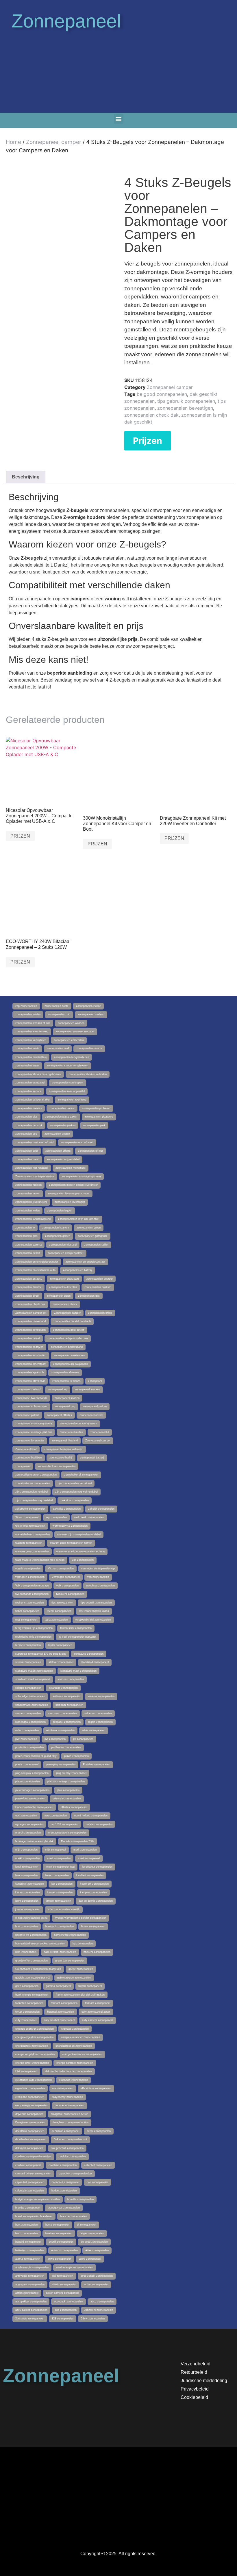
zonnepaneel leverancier (30, 1441)
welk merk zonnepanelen (89, 1517)
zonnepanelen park (94, 1125)
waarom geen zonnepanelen (32, 1551)
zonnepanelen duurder (100, 1279)
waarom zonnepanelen (29, 1543)
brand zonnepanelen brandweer (34, 2216)
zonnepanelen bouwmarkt (31, 1321)
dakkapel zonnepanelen (29, 2148)
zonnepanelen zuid (59, 1014)
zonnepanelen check (65, 1304)
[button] (119, 119)
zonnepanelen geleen (58, 1236)
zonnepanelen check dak (151, 415)
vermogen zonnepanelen (30, 1577)
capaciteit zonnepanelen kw (75, 2174)
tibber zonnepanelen (27, 1611)
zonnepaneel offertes (59, 1415)
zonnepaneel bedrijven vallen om (64, 1449)
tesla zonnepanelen (56, 1620)
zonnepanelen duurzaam (64, 1279)
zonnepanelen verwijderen (31, 1040)
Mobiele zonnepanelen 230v (78, 1841)
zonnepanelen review (62, 1108)
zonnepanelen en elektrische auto (35, 1270)
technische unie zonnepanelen (33, 1637)
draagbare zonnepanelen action (70, 2114)
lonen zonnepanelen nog (60, 1867)
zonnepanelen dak (89, 1296)
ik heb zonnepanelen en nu (31, 1918)
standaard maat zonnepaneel (33, 1679)
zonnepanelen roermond (72, 1100)
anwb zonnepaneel (90, 2259)
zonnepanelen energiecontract (66, 1253)
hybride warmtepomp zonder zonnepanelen (81, 1918)
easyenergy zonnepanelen (67, 2097)
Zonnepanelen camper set (31, 1313)
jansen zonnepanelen (59, 1901)
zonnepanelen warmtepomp (32, 1031)
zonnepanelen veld (58, 1048)
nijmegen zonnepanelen (29, 1824)
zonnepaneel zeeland (28, 1389)
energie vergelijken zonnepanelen (35, 2054)
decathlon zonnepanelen (30, 2131)
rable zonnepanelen (94, 1730)
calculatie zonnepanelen (30, 2191)
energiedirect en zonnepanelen (74, 2046)
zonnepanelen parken (63, 1125)
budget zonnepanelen (64, 2191)
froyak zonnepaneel (90, 1986)
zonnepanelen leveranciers (31, 1202)
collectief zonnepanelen (98, 2165)
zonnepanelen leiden (27, 1211)
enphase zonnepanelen (75, 2029)
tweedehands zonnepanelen (32, 1594)
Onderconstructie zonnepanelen (34, 1807)
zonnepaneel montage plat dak (34, 1432)
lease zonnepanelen (57, 1875)
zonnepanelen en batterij (78, 1270)
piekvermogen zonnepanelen (32, 1790)
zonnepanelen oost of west (77, 1142)
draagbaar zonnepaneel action (71, 2122)
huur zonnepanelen (27, 1927)
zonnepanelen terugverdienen (72, 1057)
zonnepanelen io (25, 1228)
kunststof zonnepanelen (30, 1884)
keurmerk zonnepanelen (94, 1884)
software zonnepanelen (66, 1696)
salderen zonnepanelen (98, 1713)
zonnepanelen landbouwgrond (33, 1219)
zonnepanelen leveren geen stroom (69, 1194)
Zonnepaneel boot (26, 1449)
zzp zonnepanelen (26, 1006)
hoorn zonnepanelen (93, 1927)
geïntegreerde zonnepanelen (74, 1978)
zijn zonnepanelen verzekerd (75, 1483)
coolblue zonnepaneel (28, 2165)
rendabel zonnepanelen (67, 1722)
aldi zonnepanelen (62, 2276)
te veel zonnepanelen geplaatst (78, 1637)
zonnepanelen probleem (96, 1108)
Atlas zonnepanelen (97, 2250)
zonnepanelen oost (27, 1151)
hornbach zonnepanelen (60, 1927)
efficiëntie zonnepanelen (30, 2097)
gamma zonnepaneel (58, 1986)
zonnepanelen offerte (58, 1151)
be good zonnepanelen (162, 394)
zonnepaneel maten (71, 1432)
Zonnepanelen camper (67, 1313)
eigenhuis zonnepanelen (74, 2080)
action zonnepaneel (27, 2293)
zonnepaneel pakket (27, 1415)
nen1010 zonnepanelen (65, 1824)
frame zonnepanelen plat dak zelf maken (80, 1995)
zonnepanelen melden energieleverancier (73, 1185)
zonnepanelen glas (26, 1236)
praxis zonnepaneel (27, 1764)
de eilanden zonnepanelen (31, 2139)
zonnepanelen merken (28, 1185)
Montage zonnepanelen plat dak (34, 1841)
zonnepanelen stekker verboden (88, 1074)
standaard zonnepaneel (95, 1662)
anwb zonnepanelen (60, 2259)
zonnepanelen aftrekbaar (30, 1381)
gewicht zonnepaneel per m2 (33, 1978)
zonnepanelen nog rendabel (63, 1159)
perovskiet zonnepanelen (30, 1799)
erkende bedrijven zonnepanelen (35, 2029)
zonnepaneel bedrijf (61, 1458)
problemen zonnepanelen (66, 1747)
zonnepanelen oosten (57, 1134)
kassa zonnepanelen (28, 1892)
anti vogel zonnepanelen (30, 2276)
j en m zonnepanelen (28, 1909)
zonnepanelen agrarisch (29, 1372)
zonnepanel (95, 1381)
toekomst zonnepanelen (30, 1603)
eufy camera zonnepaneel (98, 2020)
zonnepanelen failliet (96, 1245)
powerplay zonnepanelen (61, 1764)
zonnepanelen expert (28, 1253)
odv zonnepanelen (26, 1816)
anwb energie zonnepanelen (32, 2267)
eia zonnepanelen (63, 2088)
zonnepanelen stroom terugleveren (67, 1066)
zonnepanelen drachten (63, 1287)
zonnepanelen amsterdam (31, 1355)
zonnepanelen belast (28, 1338)
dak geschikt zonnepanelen (67, 2148)
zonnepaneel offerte (91, 1415)
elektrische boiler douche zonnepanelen (68, 2071)
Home (13, 142)
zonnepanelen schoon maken (33, 1100)
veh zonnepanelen (98, 1577)
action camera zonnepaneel (62, 2293)
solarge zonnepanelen (28, 1688)
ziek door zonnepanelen (75, 1500)
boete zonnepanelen (57, 2225)
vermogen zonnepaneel (66, 1577)
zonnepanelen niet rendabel (32, 1168)
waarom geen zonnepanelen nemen (71, 1543)
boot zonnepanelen (27, 2225)
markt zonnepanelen (27, 1858)
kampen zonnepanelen (93, 1892)
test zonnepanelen (26, 1620)
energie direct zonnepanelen (32, 2063)
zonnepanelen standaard (30, 1083)
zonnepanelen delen (59, 1296)
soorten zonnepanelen (71, 1679)
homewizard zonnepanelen (70, 1935)
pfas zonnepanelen (68, 1790)
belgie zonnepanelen (92, 2233)
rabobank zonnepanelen (60, 1730)
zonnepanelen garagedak (93, 1236)
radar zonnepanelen (27, 1730)
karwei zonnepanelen (60, 1892)
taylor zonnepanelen (60, 1645)
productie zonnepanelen (29, 1747)
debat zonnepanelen (99, 2131)
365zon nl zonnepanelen (99, 2310)
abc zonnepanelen (66, 2310)
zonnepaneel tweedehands (31, 1398)
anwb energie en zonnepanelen (75, 2267)
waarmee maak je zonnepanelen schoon (80, 1551)
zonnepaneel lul (100, 1432)
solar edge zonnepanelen (30, 1696)
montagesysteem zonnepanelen (67, 1833)
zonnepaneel (23, 1466)
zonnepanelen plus (26, 1117)
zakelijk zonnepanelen (101, 1509)
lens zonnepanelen (26, 1875)
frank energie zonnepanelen (32, 1995)
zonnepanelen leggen (60, 1211)
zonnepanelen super (27, 1066)
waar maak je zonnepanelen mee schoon (40, 1560)
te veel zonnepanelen (28, 1645)
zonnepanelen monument (71, 1168)
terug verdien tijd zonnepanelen (34, 1628)
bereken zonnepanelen (59, 2233)
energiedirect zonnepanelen (32, 2046)
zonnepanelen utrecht (89, 1048)
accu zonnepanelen (102, 2302)
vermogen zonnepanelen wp (98, 1569)
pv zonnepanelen (83, 1739)
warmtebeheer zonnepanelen (33, 1534)
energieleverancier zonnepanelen (80, 2037)
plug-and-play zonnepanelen (32, 1773)
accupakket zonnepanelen (31, 2302)
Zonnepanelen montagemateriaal (35, 1176)
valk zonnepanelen (67, 1586)
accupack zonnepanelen (68, 2302)
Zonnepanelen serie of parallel (67, 1091)
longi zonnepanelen (27, 1867)
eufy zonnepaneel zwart (96, 2012)
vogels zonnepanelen (28, 1569)
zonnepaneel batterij (92, 1458)
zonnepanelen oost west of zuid (34, 1142)
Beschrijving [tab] (26, 477)
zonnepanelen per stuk (29, 1125)
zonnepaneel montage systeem (78, 1424)
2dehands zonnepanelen (30, 2319)
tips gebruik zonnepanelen (186, 401)
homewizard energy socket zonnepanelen (40, 1944)
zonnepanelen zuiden (28, 1014)
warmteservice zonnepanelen (70, 1526)
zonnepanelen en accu (29, 1279)
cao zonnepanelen (98, 2182)
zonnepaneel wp (58, 1389)
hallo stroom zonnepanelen (60, 1952)
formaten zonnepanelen (29, 2003)
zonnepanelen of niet (90, 1151)
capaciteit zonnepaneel (65, 2182)
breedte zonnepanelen (80, 2199)
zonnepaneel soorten (67, 1398)
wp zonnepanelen (56, 1517)
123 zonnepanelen (63, 2319)
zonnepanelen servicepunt (68, 1083)
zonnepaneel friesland (65, 1441)
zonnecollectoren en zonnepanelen (36, 1475)
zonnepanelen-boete (57, 1006)
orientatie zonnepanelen (67, 1799)
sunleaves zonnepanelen (89, 1654)
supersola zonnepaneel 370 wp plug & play (41, 1654)
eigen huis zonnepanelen (30, 2088)
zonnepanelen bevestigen (185, 408)
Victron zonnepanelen (61, 1569)
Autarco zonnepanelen (64, 2250)
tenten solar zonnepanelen (76, 1628)
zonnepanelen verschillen (69, 1040)
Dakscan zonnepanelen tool (70, 2139)
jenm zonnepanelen (27, 1901)
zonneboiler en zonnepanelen (33, 1483)
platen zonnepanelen (28, 1781)
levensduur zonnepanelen (97, 1867)
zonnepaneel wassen (87, 1389)
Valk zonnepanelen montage (32, 1586)
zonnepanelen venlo (27, 1048)
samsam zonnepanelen (69, 1705)
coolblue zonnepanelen (72, 2156)
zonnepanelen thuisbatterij (31, 1057)
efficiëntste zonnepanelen (96, 2088)
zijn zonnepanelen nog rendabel (34, 1500)
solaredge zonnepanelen (63, 1688)
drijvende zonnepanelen (29, 2114)
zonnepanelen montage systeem (81, 1176)
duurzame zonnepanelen (70, 2105)
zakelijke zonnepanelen (67, 1509)
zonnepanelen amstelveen (69, 1355)
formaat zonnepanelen (64, 2003)
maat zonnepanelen (59, 1858)
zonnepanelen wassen (71, 1023)
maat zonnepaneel (89, 1858)
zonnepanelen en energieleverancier (37, 1262)
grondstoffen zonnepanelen (32, 1961)
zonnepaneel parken (95, 1406)
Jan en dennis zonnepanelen (96, 1901)
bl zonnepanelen (87, 2225)
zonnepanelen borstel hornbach (72, 1321)
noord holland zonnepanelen (91, 1816)
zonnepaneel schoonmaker (31, 1406)
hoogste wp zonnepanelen (31, 1935)
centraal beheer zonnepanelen (33, 2174)
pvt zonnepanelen (55, 1739)
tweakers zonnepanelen (70, 1594)
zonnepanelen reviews (29, 1108)
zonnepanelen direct (27, 1296)
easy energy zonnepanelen (31, 2105)
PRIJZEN (20, 836)
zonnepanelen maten (28, 1194)
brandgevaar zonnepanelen (64, 2208)
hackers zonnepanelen (97, 1952)
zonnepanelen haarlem (56, 1228)
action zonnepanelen (96, 2284)
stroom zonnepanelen (28, 1662)
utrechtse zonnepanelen (100, 1586)
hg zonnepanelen (83, 1944)
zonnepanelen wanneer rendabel (75, 1031)
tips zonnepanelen (62, 1603)
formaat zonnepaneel (98, 2003)
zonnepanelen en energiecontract (85, 1262)
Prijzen (148, 441)
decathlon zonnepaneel (65, 2131)
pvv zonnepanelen (26, 1739)
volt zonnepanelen (83, 1560)
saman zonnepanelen (28, 1713)
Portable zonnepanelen (97, 1764)
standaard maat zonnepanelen (78, 1671)
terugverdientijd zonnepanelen (93, 1620)
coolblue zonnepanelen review (33, 2156)
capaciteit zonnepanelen (30, 2182)
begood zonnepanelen (28, 2242)
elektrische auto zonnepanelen (34, 2080)
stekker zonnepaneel (61, 1662)
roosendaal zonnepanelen (30, 1722)
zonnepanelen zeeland (91, 1014)
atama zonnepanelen (28, 2259)
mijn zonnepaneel (55, 1850)
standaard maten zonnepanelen (34, 1671)
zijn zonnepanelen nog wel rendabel (76, 1492)
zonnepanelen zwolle (88, 1006)
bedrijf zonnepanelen (61, 2242)
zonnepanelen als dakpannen (71, 1364)
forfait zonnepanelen (27, 2012)
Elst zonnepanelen (26, 2071)
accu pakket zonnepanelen (31, 2310)
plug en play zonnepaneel (71, 1773)
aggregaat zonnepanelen (30, 2284)
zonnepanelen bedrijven (29, 1347)
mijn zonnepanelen (26, 1850)
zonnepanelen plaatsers (99, 1117)
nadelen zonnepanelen (99, 1824)
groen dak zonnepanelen (70, 1961)
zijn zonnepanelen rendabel (32, 1492)
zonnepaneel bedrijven (29, 1458)
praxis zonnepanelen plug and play (36, 1756)
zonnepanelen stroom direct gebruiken (38, 1074)
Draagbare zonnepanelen (30, 2122)
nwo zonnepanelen (56, 1816)
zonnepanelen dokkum (98, 1287)
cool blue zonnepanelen (63, 2165)
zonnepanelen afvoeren (65, 1372)
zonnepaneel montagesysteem (34, 1424)
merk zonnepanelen (85, 1850)
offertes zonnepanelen (74, 1807)
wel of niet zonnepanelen (30, 1526)
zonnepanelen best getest (69, 1330)
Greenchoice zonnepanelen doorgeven (38, 1969)
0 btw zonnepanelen (93, 2319)
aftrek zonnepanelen (64, 2284)
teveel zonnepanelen (59, 1611)
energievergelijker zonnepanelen (34, 2037)
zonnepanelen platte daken (61, 1117)
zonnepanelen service (28, 1091)
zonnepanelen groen (89, 1228)
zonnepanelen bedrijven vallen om (68, 1338)
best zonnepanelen (27, 2233)
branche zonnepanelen (74, 2216)
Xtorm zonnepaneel (27, 1517)
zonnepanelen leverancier (70, 1202)
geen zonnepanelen (27, 1986)
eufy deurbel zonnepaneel (59, 2020)
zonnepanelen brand (100, 1313)
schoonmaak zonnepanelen (32, 1705)
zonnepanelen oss (26, 1134)
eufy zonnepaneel (26, 2020)
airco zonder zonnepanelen (97, 2276)
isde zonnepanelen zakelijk (64, 1909)
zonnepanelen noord (27, 1159)
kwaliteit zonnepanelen (90, 1875)
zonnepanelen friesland (63, 1245)
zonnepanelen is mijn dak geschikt (79, 1219)
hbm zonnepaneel (26, 1952)
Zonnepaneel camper (54, 142)
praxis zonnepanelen (76, 1756)
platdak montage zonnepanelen (66, 1781)
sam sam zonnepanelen (63, 1713)
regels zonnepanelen (100, 1722)
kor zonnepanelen (62, 1884)
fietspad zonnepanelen (61, 2012)
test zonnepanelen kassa (94, 1611)
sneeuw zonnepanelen (101, 1696)
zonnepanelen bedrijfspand (67, 1347)
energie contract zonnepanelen (75, 2063)
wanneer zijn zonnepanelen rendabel (79, 1534)
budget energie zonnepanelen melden (38, 2199)
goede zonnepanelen (81, 1969)
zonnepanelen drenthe (28, 1287)
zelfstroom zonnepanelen (30, 1509)
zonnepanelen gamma (28, 1245)
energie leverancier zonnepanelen (82, 2054)
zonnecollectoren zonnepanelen (57, 1466)
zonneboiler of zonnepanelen (81, 1475)
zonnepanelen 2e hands (66, 1381)
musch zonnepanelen (28, 1833)
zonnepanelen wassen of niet (33, 1023)
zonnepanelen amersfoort (30, 1364)
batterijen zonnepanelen (29, 2250)
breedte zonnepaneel (28, 2208)
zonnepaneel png (65, 1406)
